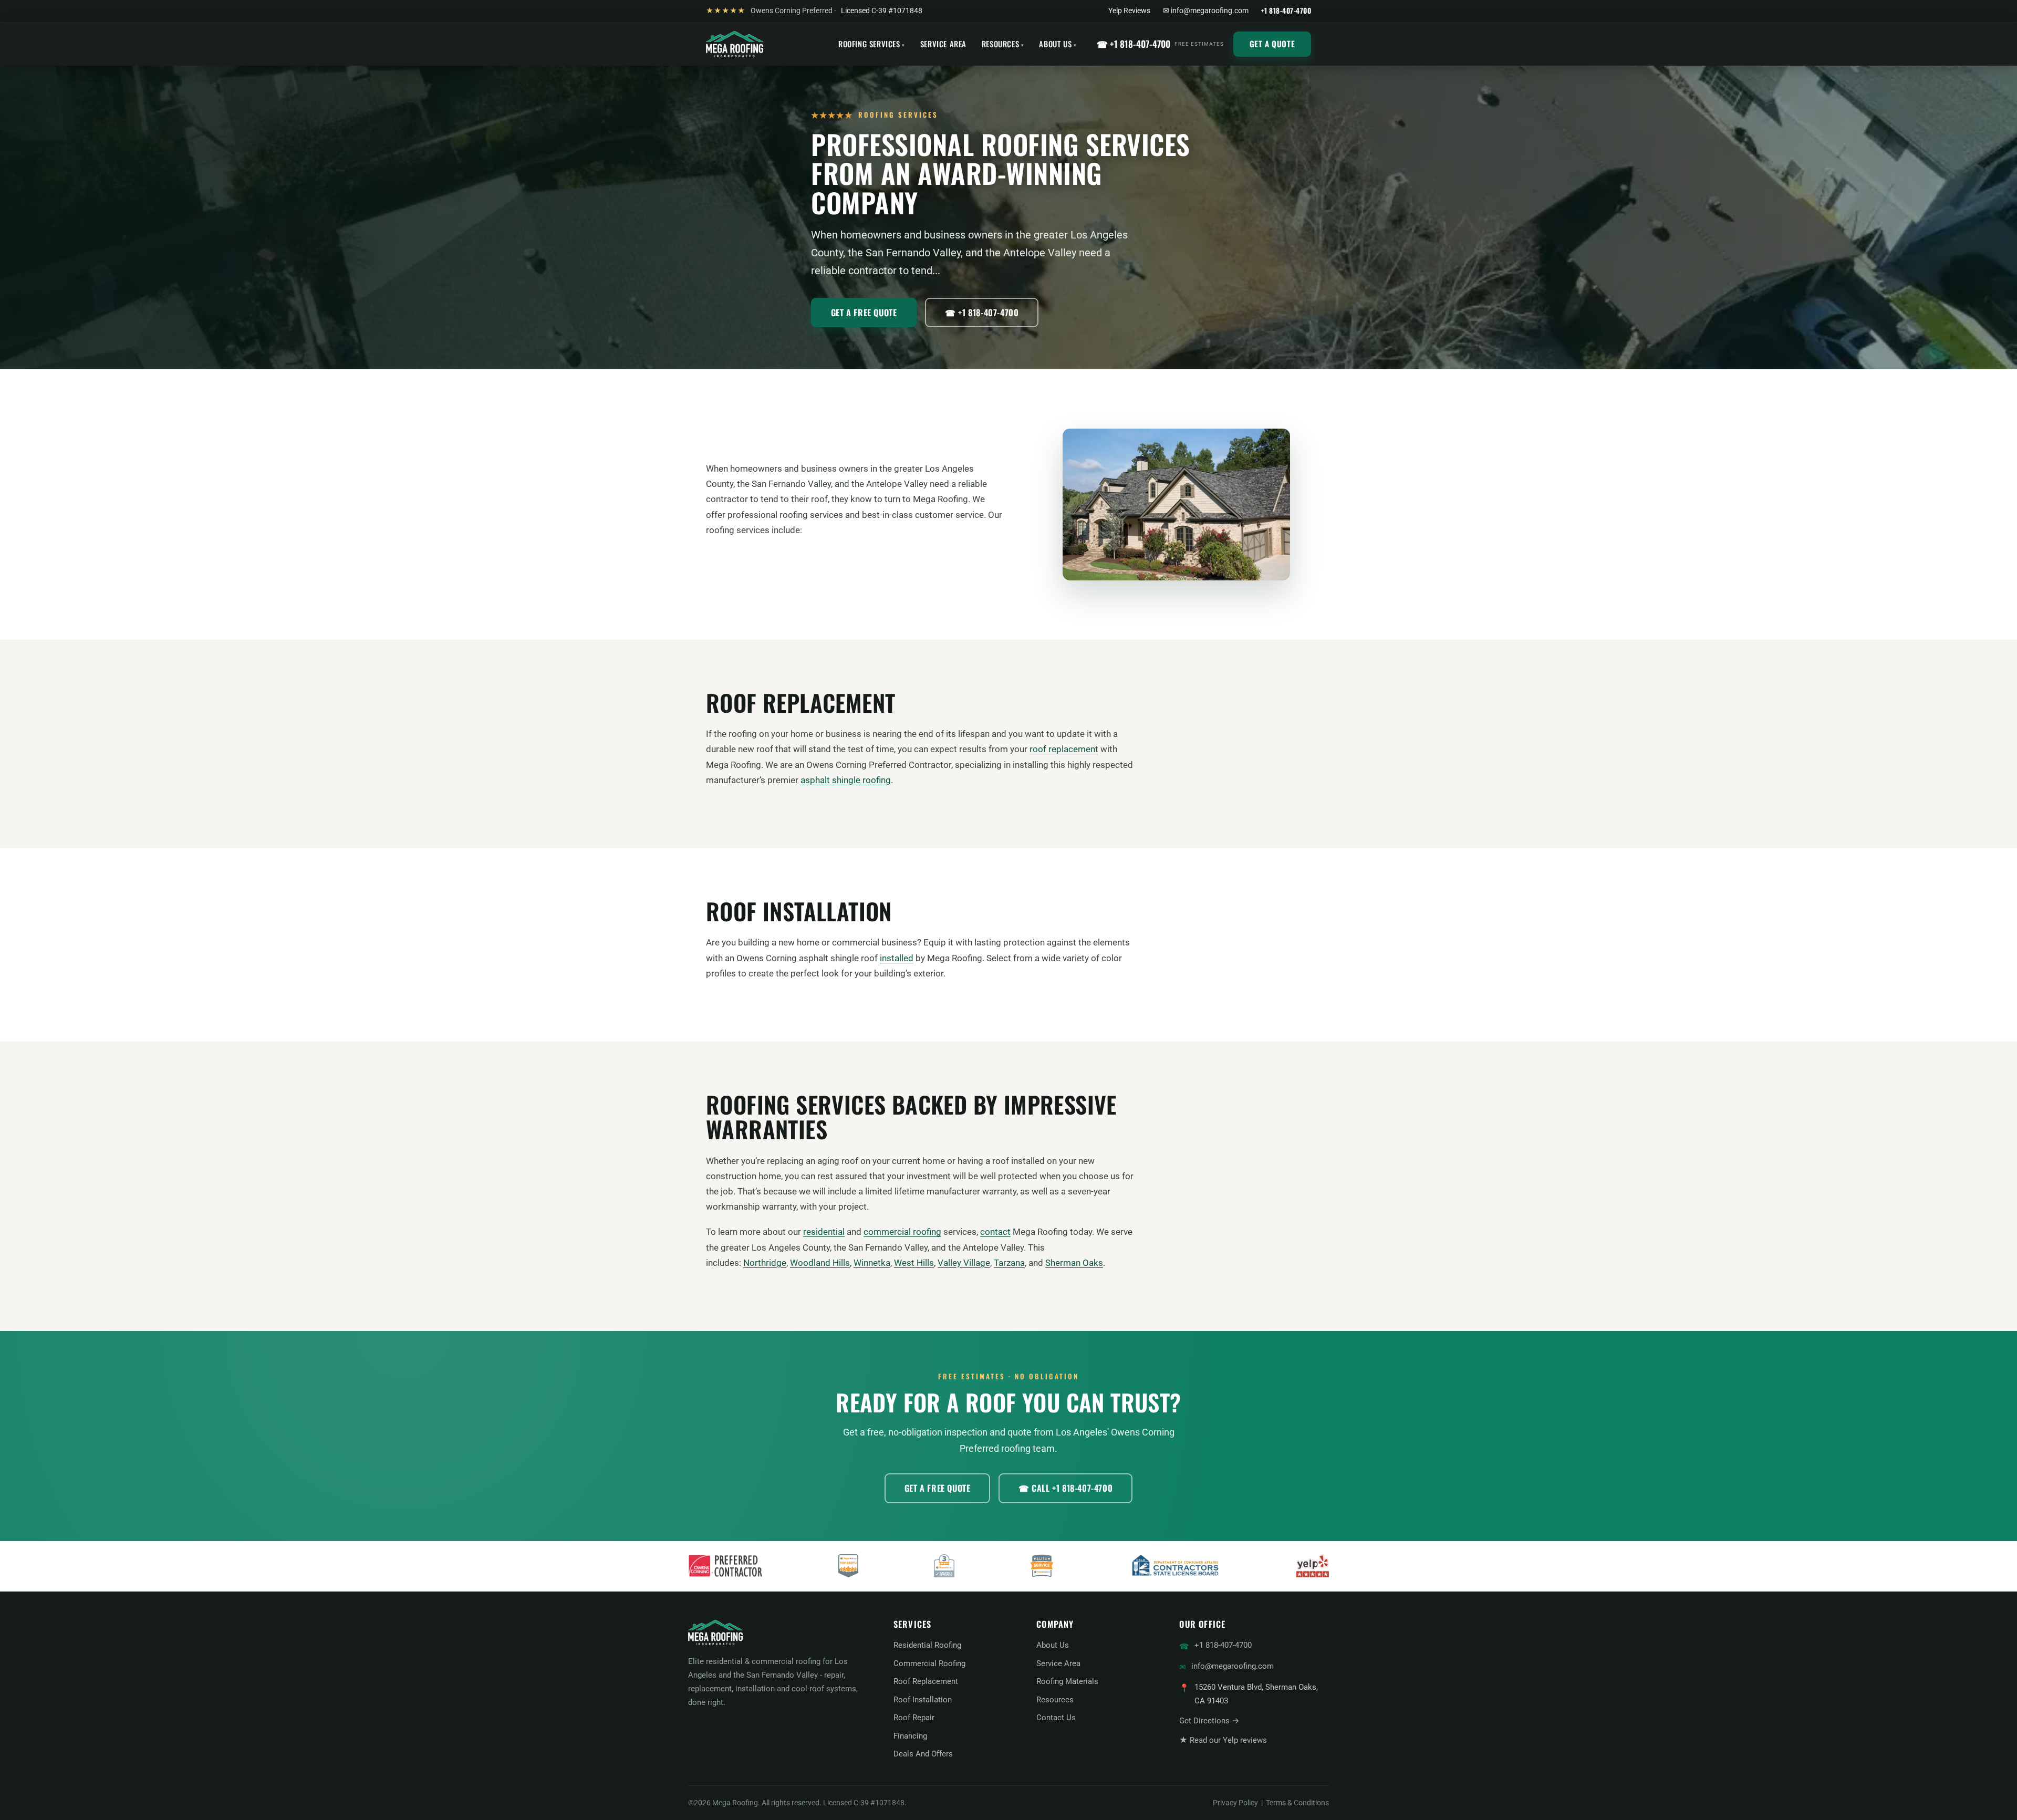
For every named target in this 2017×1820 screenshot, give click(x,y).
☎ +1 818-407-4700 (1160, 44)
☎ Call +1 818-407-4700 (1065, 1488)
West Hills (914, 1263)
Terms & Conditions (1297, 1803)
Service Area (943, 44)
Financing (910, 1736)
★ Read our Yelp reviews (1223, 1740)
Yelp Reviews (1129, 11)
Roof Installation (923, 1700)
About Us (1055, 44)
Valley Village (964, 1263)
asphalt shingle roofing (846, 780)
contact (995, 1232)
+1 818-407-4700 (1223, 1645)
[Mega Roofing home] (735, 44)
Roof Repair (914, 1718)
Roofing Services (869, 44)
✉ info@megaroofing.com (1206, 11)
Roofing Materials (1067, 1681)
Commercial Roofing (929, 1663)
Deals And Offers (923, 1754)
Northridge (765, 1263)
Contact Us (1056, 1718)
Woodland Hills (820, 1263)
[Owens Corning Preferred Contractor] (725, 1566)
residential (824, 1232)
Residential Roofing (927, 1645)
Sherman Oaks (1074, 1263)
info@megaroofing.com (1233, 1666)
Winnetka (872, 1263)
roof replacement (1064, 749)
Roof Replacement (926, 1681)
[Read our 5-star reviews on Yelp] (1313, 1566)
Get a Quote (1272, 44)
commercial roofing (902, 1232)
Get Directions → (1209, 1721)
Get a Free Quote (864, 313)
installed (897, 958)
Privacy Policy (1235, 1803)
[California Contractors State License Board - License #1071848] (1175, 1566)
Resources (1000, 44)
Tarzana (1009, 1263)
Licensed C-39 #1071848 (882, 11)
